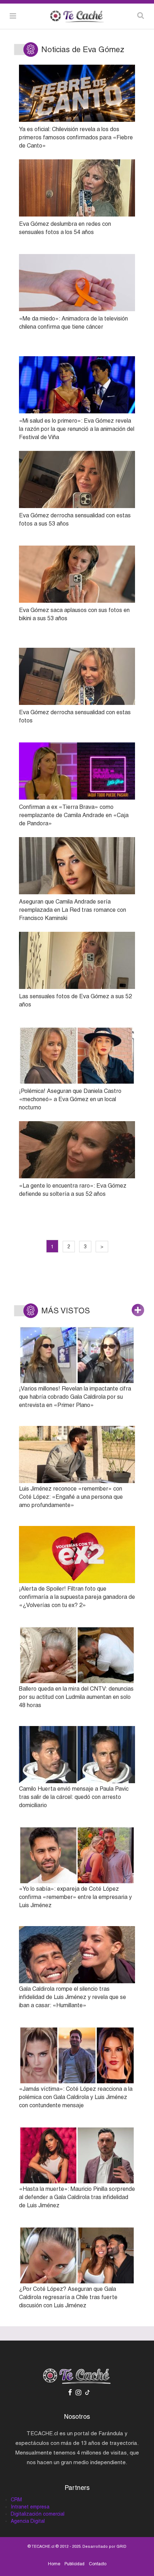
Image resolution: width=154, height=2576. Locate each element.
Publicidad (74, 2564)
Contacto (98, 2564)
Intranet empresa (30, 2507)
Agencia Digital (28, 2521)
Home (54, 2564)
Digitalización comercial (38, 2514)
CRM (16, 2500)
